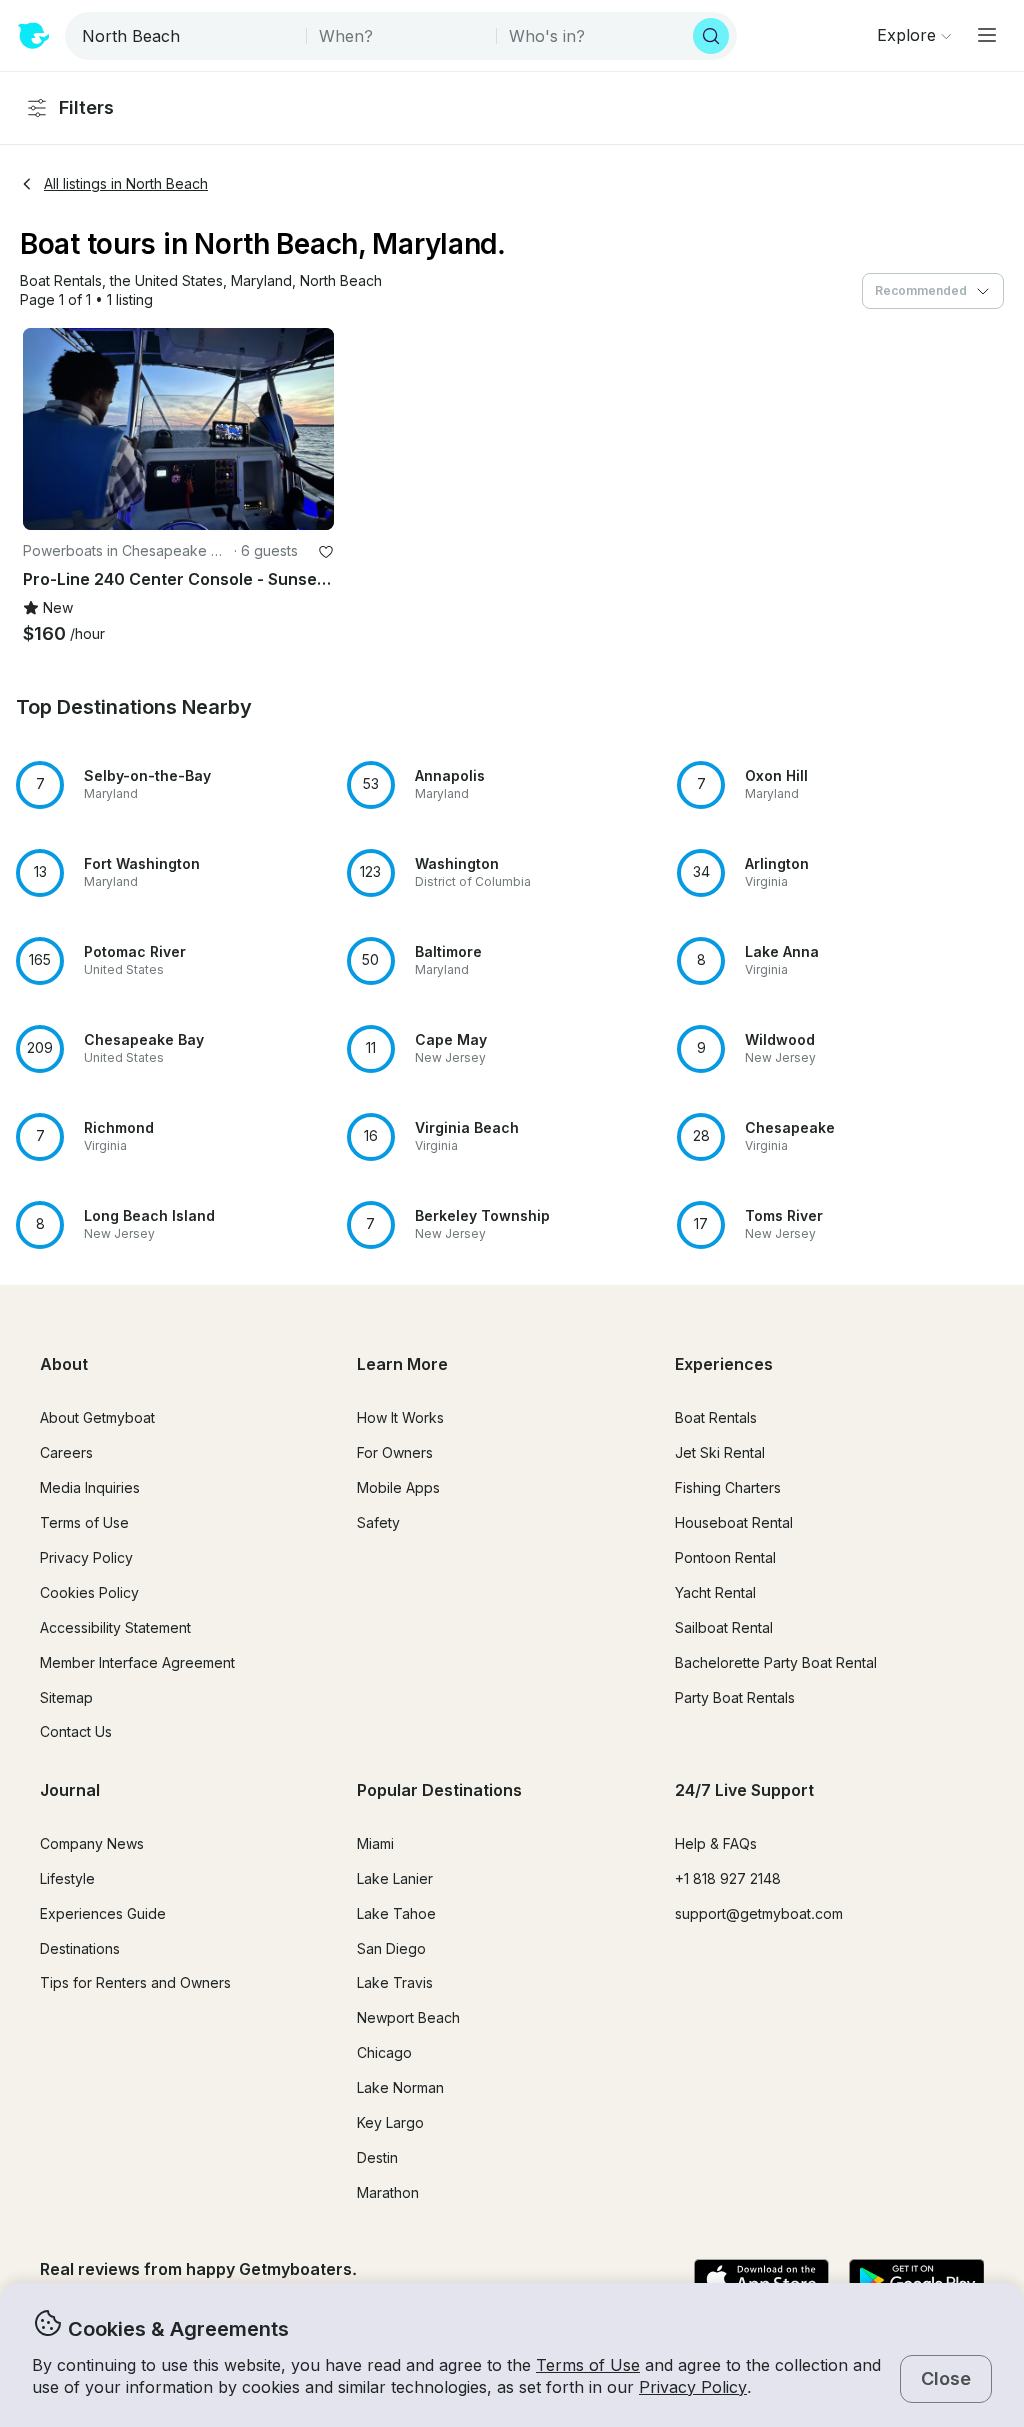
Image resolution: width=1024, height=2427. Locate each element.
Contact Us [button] (76, 1731)
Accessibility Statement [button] (115, 1627)
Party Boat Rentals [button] (735, 1697)
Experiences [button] (724, 1364)
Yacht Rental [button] (715, 1592)
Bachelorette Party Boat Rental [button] (776, 1662)
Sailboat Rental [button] (724, 1627)
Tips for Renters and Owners (135, 1982)
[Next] (310, 429)
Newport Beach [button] (408, 2017)
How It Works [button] (400, 1417)
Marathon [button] (388, 2192)
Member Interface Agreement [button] (137, 1662)
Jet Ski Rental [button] (720, 1452)
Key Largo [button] (390, 2122)
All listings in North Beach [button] (126, 183)
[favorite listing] (326, 552)
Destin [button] (377, 2157)
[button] (61, 281)
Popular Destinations (439, 1790)
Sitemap (66, 1697)
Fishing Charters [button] (728, 1487)
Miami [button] (375, 1843)
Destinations (80, 1948)
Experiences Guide (103, 1913)
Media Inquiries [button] (90, 1487)
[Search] (711, 36)
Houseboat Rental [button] (734, 1522)
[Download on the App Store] (761, 2281)
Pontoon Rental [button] (725, 1557)
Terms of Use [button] (588, 2365)
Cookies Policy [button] (89, 1592)
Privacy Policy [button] (693, 2387)
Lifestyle (67, 1878)
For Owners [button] (395, 1452)
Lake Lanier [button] (395, 1878)
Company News (92, 1843)
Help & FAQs (716, 1843)
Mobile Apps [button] (398, 1487)
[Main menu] (987, 35)
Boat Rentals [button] (716, 1417)
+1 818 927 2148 (728, 1878)
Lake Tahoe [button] (396, 1913)
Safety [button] (378, 1522)
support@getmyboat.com (759, 1913)
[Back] (47, 429)
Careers (66, 1452)
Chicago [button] (384, 2052)
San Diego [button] (391, 1948)
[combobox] (187, 36)
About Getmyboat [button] (97, 1417)
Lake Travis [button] (395, 1982)
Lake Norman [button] (400, 2087)
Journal (70, 1790)
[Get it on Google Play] (916, 2281)
